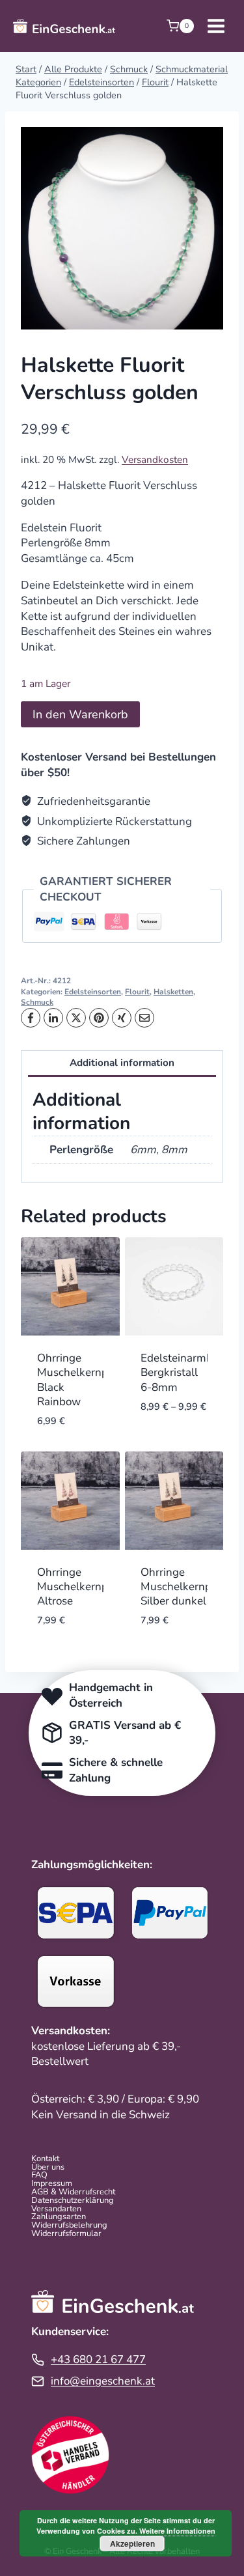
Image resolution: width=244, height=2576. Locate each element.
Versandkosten (155, 460)
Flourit (137, 992)
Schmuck (37, 1002)
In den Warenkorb (80, 714)
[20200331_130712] (122, 228)
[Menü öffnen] (216, 26)
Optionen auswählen (172, 1436)
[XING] (122, 1018)
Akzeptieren (132, 2543)
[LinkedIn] (53, 1018)
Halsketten (173, 992)
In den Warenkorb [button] (68, 1436)
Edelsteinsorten (93, 992)
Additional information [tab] (122, 1063)
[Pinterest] (99, 1018)
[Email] (144, 1018)
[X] (76, 1018)
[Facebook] (31, 1018)
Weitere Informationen (177, 2531)
